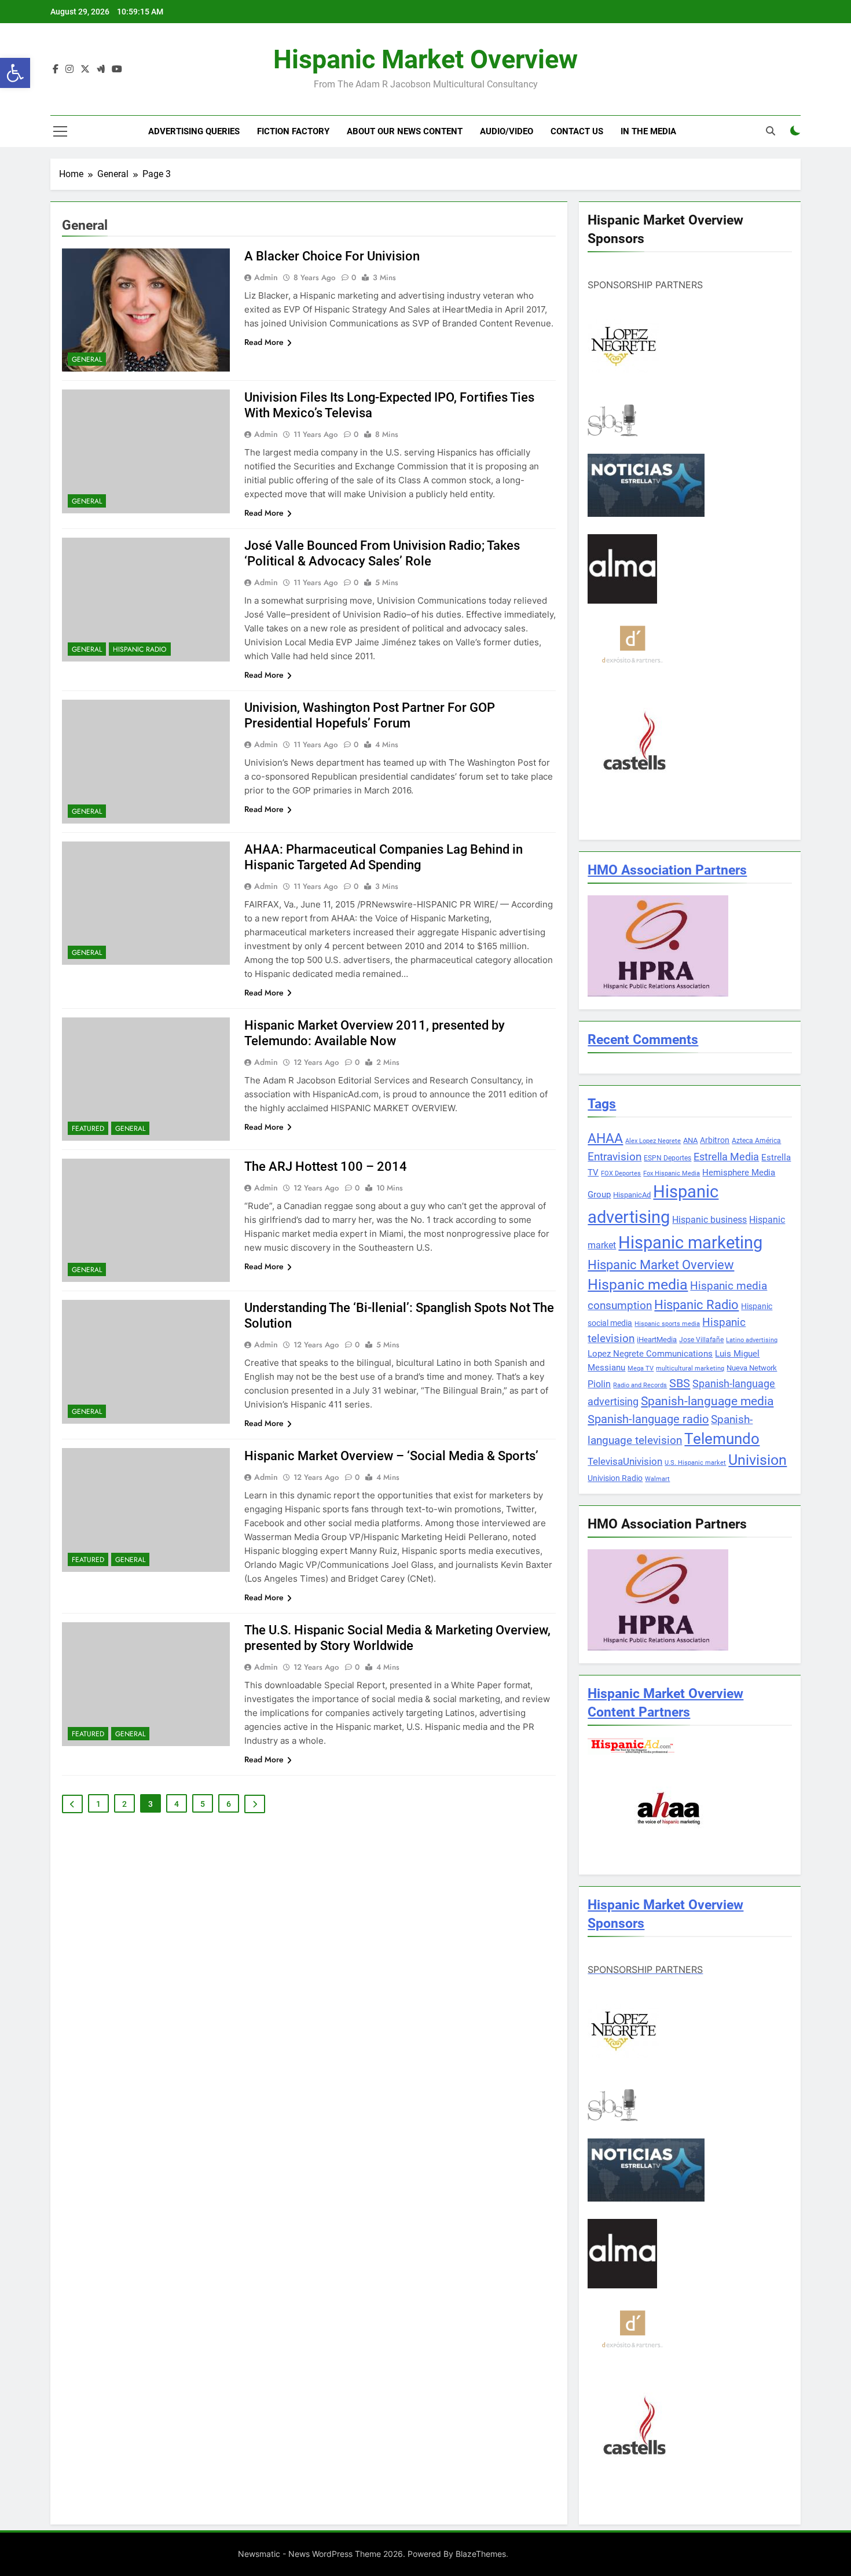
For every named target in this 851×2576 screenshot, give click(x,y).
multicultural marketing (690, 1368)
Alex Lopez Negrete (653, 1141)
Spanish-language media (707, 1401)
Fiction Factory (293, 131)
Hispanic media (638, 1285)
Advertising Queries (194, 131)
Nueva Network (752, 1368)
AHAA (605, 1139)
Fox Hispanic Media (672, 1173)
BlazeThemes (481, 2554)
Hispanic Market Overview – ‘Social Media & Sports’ (391, 1456)
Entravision (615, 1157)
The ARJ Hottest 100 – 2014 (326, 1166)
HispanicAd (632, 1195)
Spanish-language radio (648, 1419)
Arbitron (715, 1140)
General (87, 359)
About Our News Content (405, 131)
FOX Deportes (621, 1173)
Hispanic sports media (667, 1324)
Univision (758, 1460)
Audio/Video (507, 131)
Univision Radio (615, 1478)
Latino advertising (752, 1340)
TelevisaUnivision (625, 1461)
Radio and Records (640, 1385)
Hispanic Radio (140, 649)
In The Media (648, 131)
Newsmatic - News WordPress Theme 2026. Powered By (347, 2554)
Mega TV (641, 1368)
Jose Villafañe (701, 1340)
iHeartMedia (657, 1340)
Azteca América (756, 1141)
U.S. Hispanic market (695, 1463)
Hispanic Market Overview (425, 59)
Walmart (657, 1479)
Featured (88, 1129)
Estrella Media (726, 1157)
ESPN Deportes (667, 1158)
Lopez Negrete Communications (650, 1354)
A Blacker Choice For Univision (332, 256)
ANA (690, 1140)
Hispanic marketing (690, 1243)
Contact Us (577, 131)
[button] (15, 73)
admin (266, 277)
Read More (264, 342)
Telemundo (722, 1439)
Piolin (599, 1384)
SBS (680, 1383)
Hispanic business (709, 1220)
